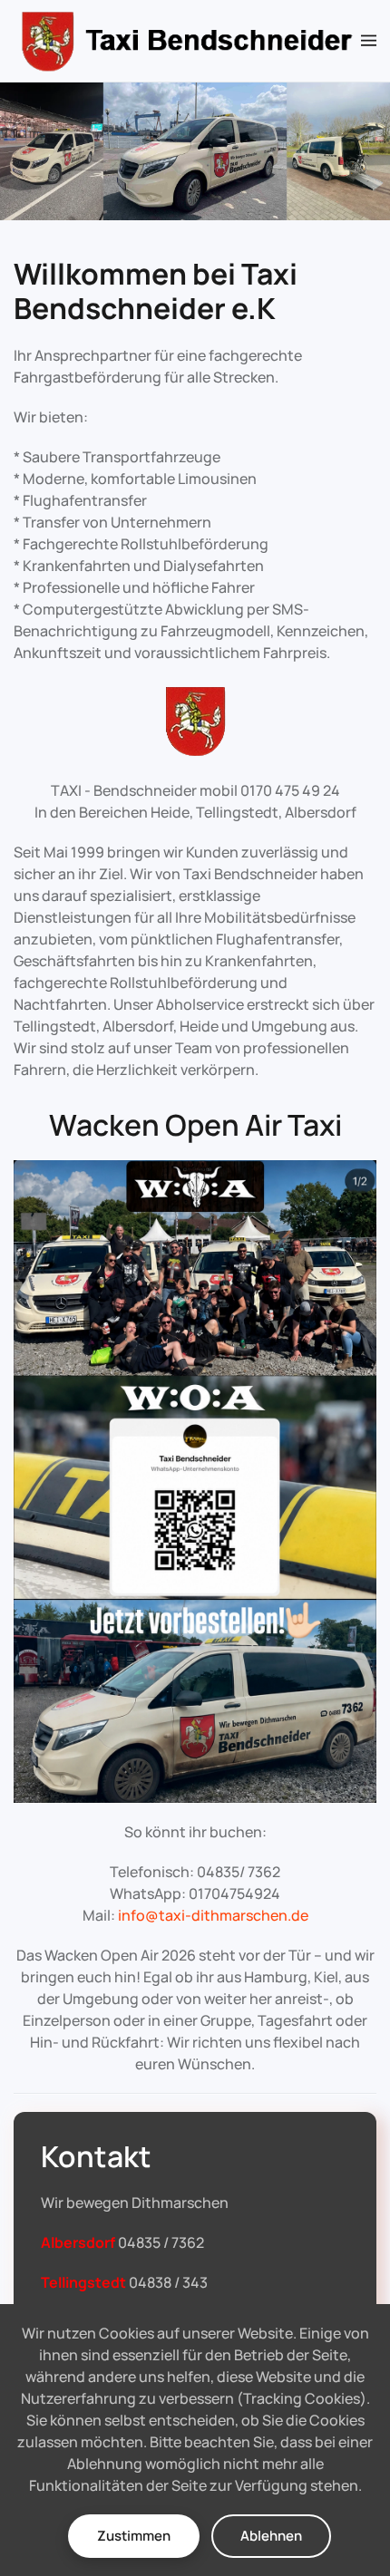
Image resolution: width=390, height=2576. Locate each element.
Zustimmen (134, 2536)
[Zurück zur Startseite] (187, 41)
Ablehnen (271, 2536)
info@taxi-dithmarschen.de (213, 1915)
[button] (369, 41)
